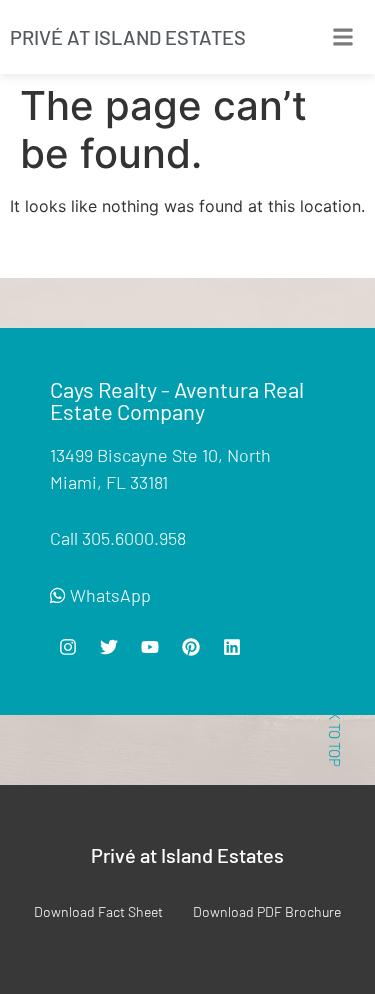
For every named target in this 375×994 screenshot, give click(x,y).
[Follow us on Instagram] (150, 647)
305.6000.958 (134, 538)
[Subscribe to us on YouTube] (68, 647)
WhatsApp (108, 595)
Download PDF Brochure (267, 911)
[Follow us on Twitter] (109, 647)
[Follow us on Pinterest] (191, 647)
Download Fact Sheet (98, 911)
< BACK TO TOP (335, 720)
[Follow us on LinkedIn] (232, 647)
